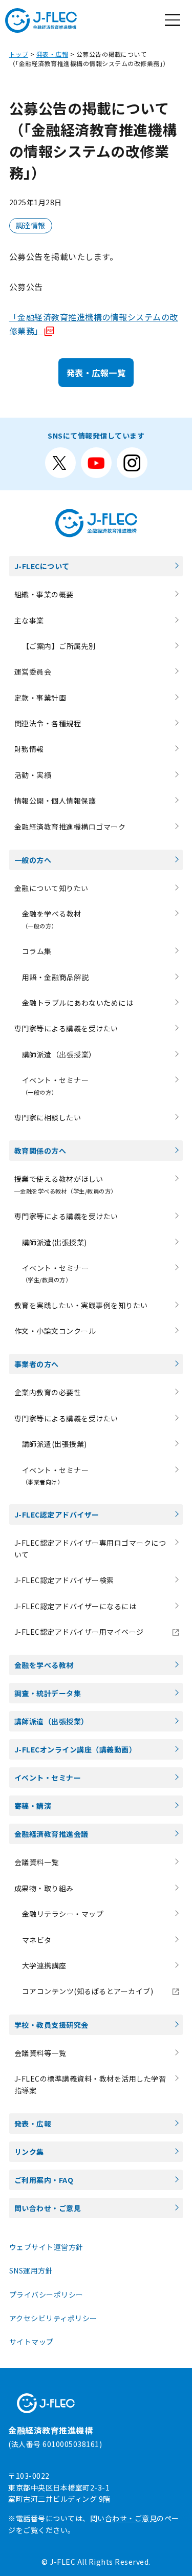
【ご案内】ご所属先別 (59, 646)
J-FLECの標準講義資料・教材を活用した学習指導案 (90, 2084)
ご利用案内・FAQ (44, 2180)
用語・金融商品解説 (56, 977)
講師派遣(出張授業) (55, 1242)
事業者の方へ (37, 1364)
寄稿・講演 (33, 1806)
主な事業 (29, 620)
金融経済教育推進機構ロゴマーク (70, 827)
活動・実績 (33, 775)
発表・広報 (52, 54)
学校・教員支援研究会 (51, 2025)
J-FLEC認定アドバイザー (57, 1514)
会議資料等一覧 (40, 2053)
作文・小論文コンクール (55, 1331)
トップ (19, 54)
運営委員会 (33, 672)
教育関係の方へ (40, 1151)
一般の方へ (33, 860)
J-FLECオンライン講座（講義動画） (76, 1749)
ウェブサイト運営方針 (46, 2247)
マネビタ (37, 1940)
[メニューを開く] (173, 20)
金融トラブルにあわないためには (78, 1003)
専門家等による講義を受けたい (66, 1028)
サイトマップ (31, 2342)
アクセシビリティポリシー (53, 2318)
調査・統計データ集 (48, 1693)
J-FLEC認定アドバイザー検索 (64, 1580)
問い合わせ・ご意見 (48, 2208)
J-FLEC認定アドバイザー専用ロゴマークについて (90, 1548)
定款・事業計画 (40, 698)
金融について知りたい (51, 888)
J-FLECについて (42, 566)
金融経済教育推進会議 (51, 1834)
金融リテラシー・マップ (63, 1914)
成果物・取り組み (44, 1888)
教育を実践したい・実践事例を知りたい (81, 1305)
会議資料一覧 (37, 1862)
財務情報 (29, 749)
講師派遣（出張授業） (59, 1054)
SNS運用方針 (31, 2270)
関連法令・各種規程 (48, 723)
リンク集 (29, 2152)
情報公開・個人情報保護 (55, 800)
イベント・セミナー (48, 1778)
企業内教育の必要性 (48, 1392)
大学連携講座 (44, 1965)
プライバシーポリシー (46, 2294)
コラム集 (37, 951)
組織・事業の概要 (44, 594)
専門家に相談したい (48, 1117)
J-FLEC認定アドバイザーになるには (76, 1606)
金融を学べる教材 (44, 1665)
